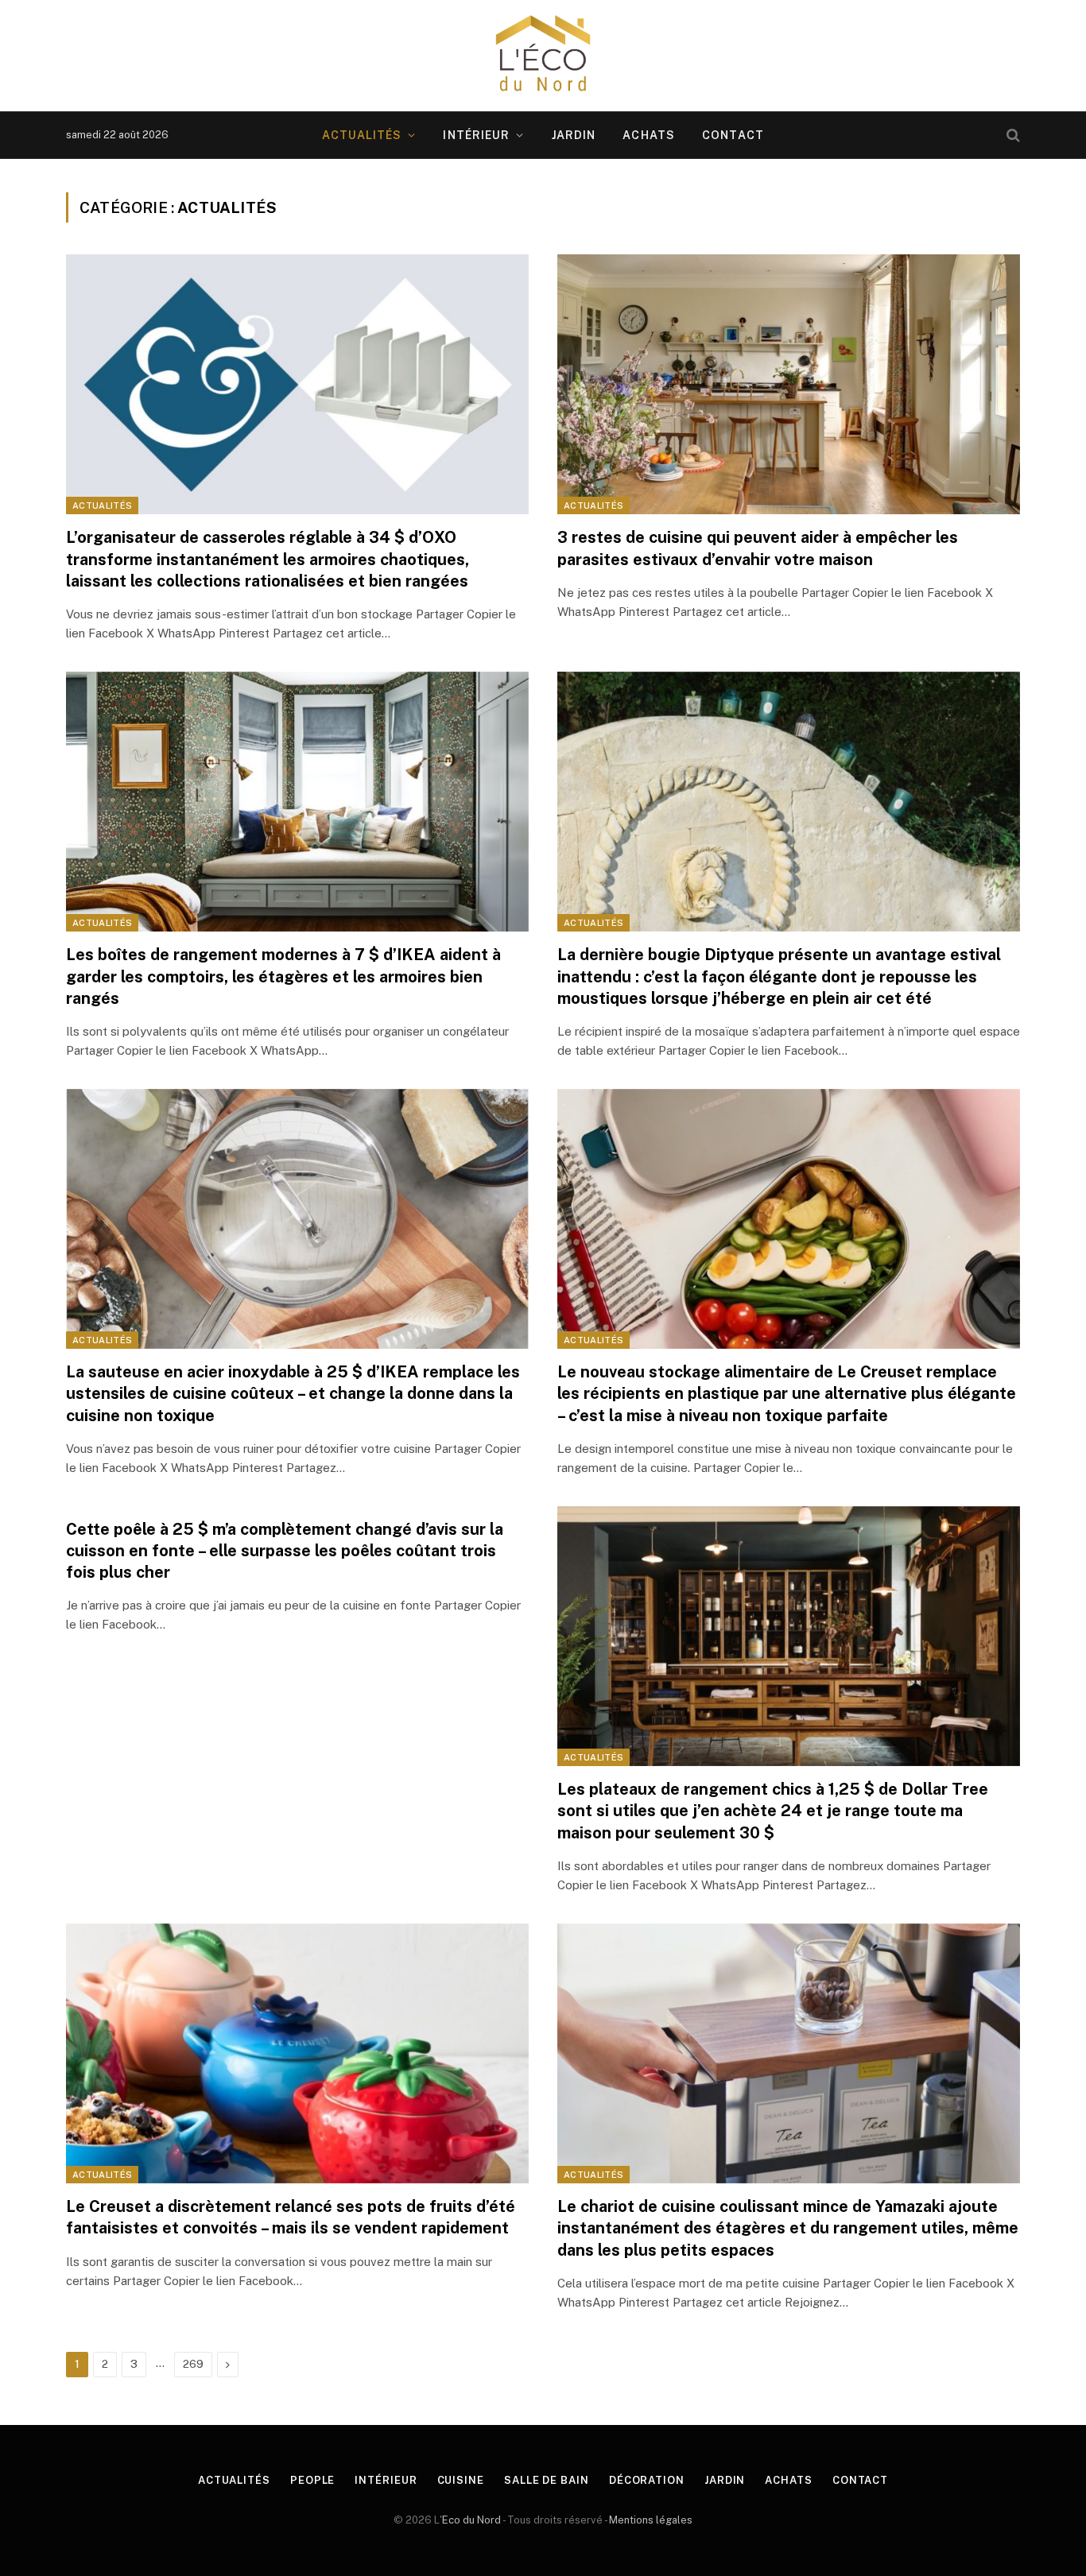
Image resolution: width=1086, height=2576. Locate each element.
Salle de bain (547, 2480)
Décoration (647, 2480)
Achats (649, 135)
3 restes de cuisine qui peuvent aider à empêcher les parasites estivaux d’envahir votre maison (758, 548)
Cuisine (461, 2480)
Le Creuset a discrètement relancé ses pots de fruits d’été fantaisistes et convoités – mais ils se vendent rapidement (291, 2217)
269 (193, 2364)
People (312, 2480)
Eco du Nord (471, 2520)
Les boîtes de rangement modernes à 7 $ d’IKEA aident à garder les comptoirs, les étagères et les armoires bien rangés (283, 976)
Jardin (574, 135)
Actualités (362, 135)
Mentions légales (651, 2520)
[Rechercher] (1012, 136)
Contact (733, 135)
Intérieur (476, 135)
